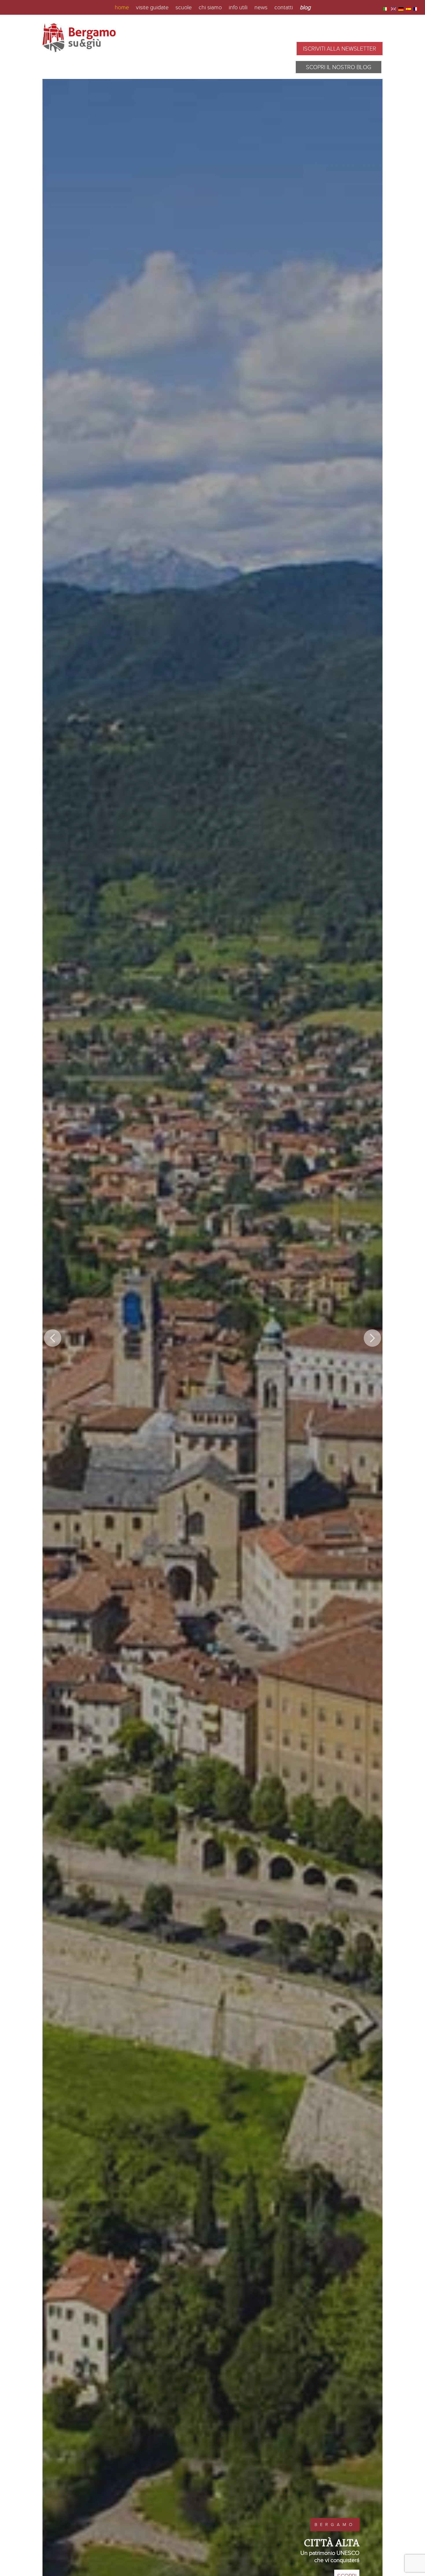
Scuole (184, 7)
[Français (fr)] (416, 9)
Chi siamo (210, 7)
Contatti (284, 7)
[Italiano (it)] (386, 9)
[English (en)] (393, 9)
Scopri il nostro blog (339, 67)
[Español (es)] (409, 9)
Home (122, 7)
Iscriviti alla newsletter (340, 49)
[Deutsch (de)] (401, 9)
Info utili (238, 7)
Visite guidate (152, 7)
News (261, 7)
